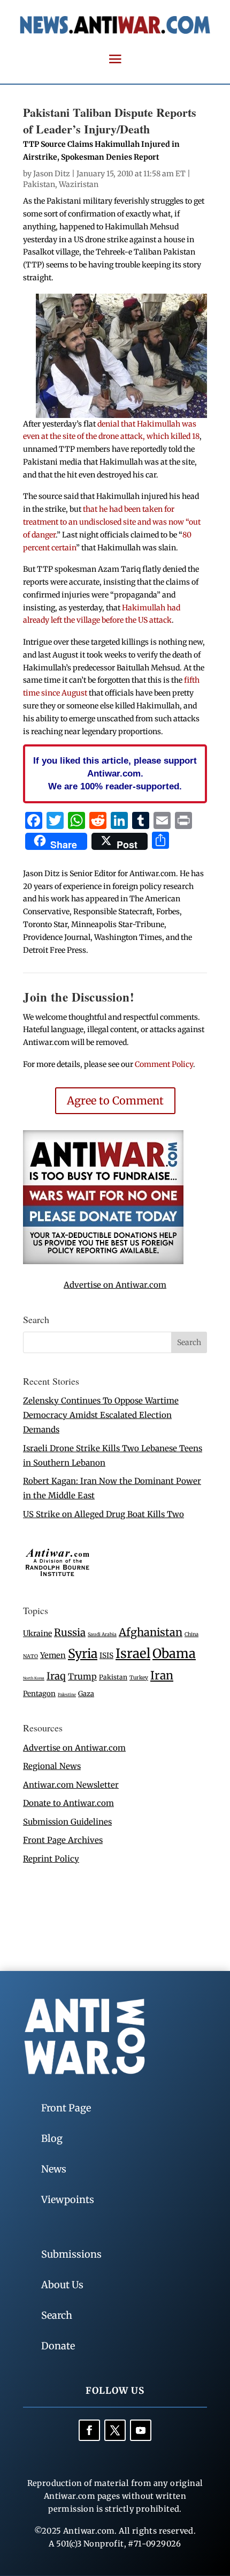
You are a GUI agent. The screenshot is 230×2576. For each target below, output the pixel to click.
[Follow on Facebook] (89, 2430)
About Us (62, 2285)
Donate (58, 2346)
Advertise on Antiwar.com (115, 1285)
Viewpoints (68, 2200)
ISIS (106, 1656)
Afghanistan (151, 1632)
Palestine (67, 1694)
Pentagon (39, 1694)
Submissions (71, 2254)
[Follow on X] (115, 2430)
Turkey (139, 1678)
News (54, 2169)
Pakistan (39, 184)
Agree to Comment (115, 1100)
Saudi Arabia (102, 1634)
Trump (82, 1677)
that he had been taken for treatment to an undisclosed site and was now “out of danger (112, 522)
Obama (174, 1653)
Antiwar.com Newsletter (71, 1785)
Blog (52, 2138)
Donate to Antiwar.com (68, 1803)
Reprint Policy (51, 1859)
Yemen (53, 1655)
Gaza (86, 1693)
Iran (162, 1675)
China (191, 1634)
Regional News (52, 1766)
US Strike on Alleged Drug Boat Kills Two (103, 1514)
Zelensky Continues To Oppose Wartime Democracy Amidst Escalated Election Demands (101, 1415)
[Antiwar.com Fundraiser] (103, 1261)
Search (57, 2315)
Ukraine (37, 1633)
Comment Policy (164, 1064)
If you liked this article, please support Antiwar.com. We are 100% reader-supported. (115, 773)
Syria (83, 1653)
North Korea (34, 1678)
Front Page (66, 2108)
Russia (70, 1633)
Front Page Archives (63, 1840)
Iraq (56, 1676)
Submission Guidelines (67, 1822)
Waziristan (79, 184)
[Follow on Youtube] (141, 2430)
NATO (30, 1656)
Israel (133, 1653)
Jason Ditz (52, 174)
